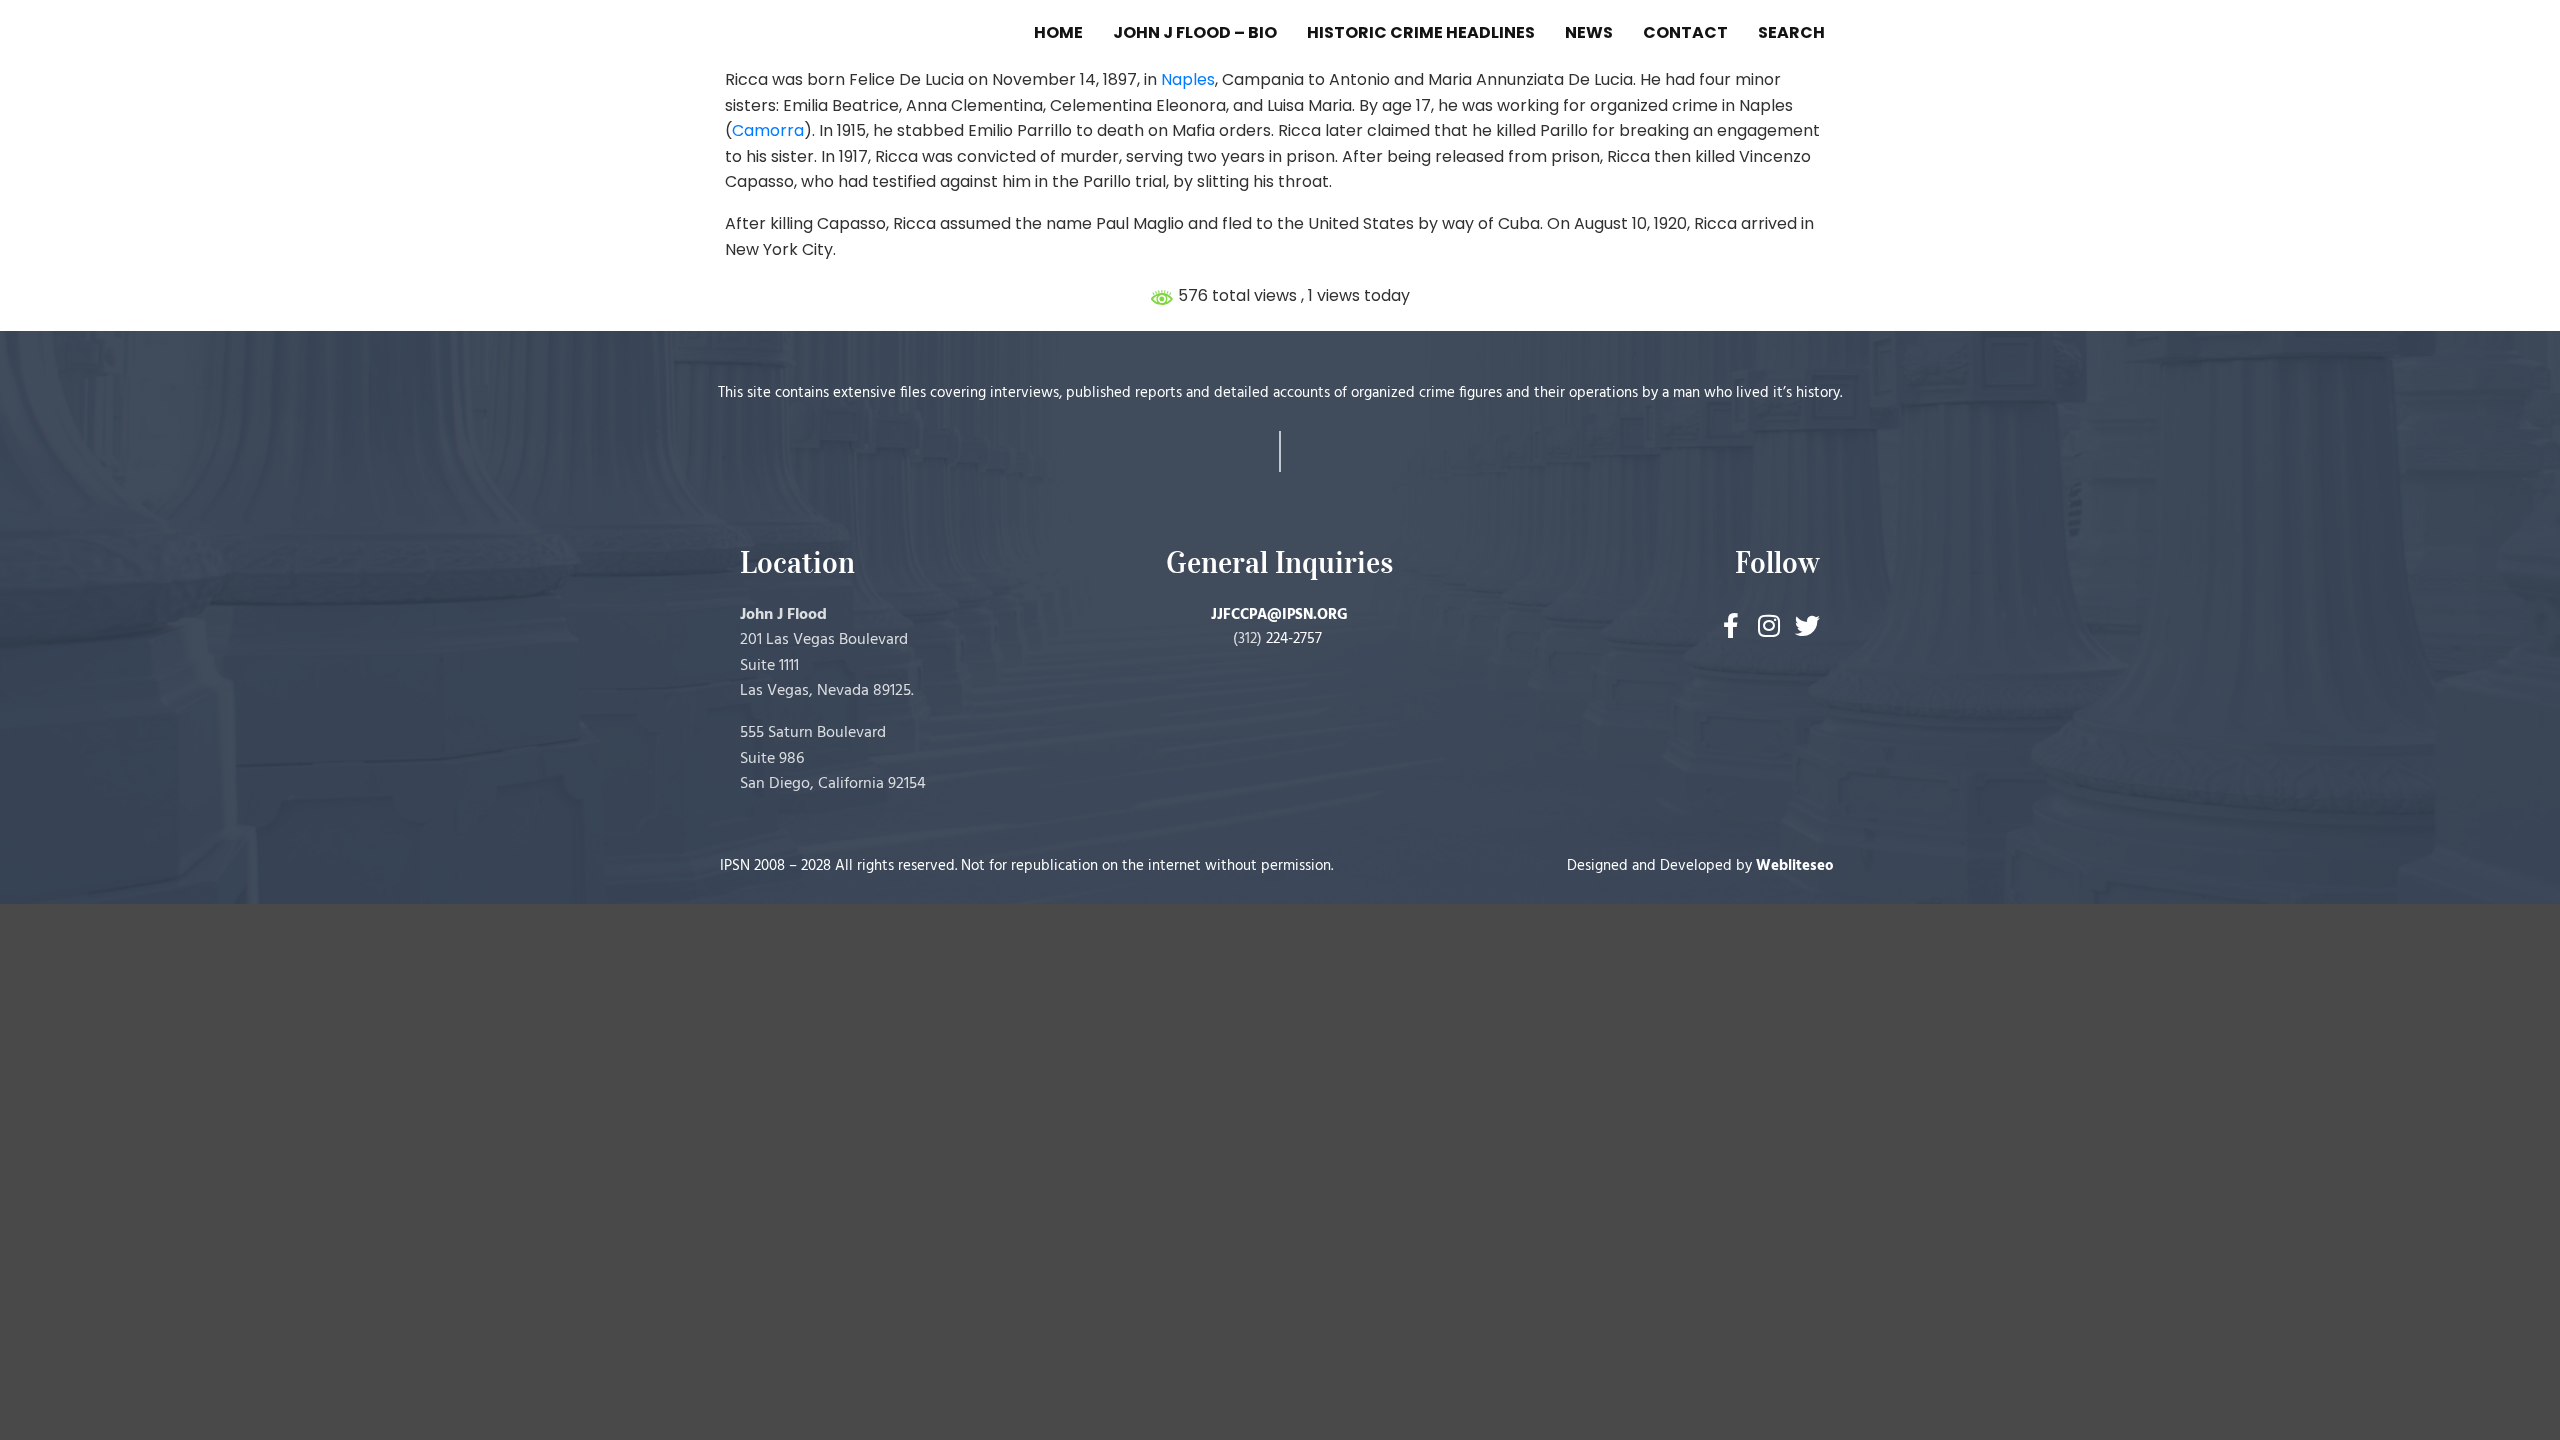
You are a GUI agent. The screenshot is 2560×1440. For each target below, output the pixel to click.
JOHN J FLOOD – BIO (1195, 32)
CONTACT (1685, 32)
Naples (1188, 79)
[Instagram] (1769, 625)
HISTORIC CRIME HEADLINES (1421, 32)
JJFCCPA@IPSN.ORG (1279, 615)
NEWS (1589, 32)
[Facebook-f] (1731, 625)
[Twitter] (1807, 625)
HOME (1058, 32)
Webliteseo (1795, 866)
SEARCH (1791, 32)
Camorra (768, 130)
